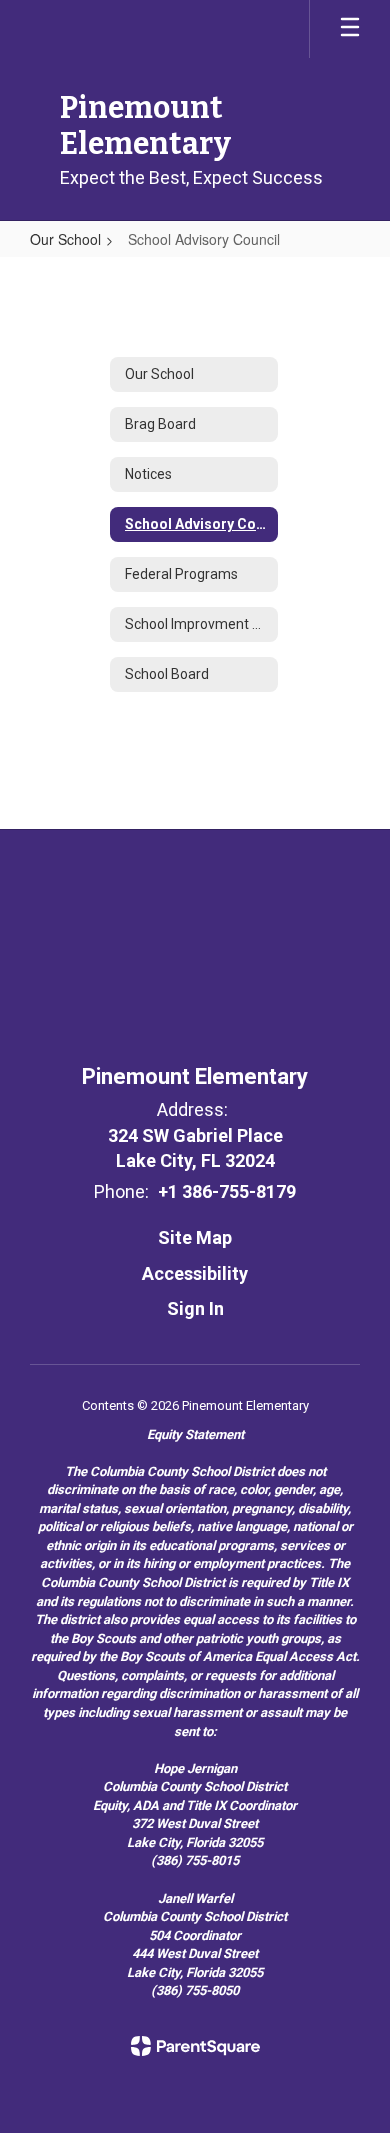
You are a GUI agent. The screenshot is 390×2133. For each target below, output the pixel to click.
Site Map (195, 1237)
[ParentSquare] (195, 2046)
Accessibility (195, 1273)
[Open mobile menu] (350, 29)
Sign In (195, 1308)
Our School (65, 239)
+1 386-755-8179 (227, 1191)
